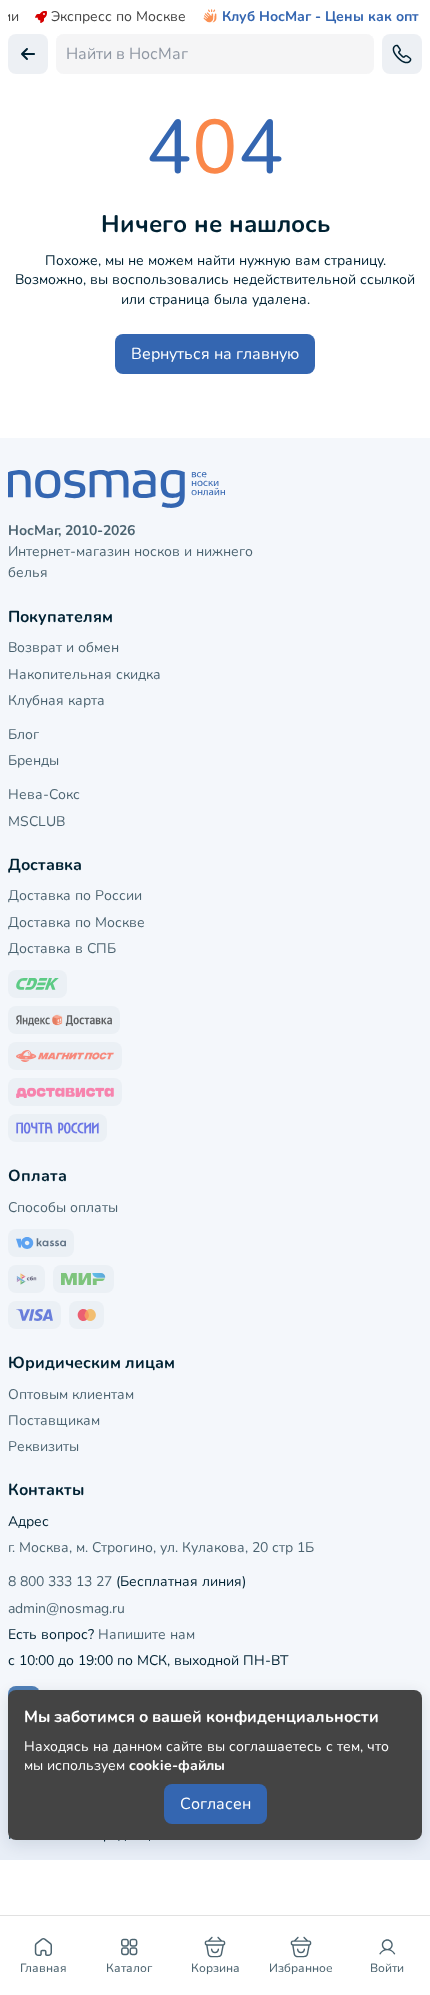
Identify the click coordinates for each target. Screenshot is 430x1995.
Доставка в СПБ (62, 948)
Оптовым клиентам (71, 1394)
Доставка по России (75, 895)
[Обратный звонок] (402, 54)
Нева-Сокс (44, 794)
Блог (23, 734)
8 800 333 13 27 (60, 1581)
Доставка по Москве (76, 922)
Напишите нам (146, 1634)
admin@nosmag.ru (66, 1608)
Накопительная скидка (84, 674)
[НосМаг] (215, 489)
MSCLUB (36, 821)
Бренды (33, 760)
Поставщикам (54, 1420)
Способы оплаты (63, 1207)
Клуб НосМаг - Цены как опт (320, 17)
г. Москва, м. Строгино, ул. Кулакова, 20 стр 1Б (161, 1547)
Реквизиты (43, 1446)
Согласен (215, 1804)
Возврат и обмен (63, 647)
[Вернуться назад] (28, 54)
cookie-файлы (177, 1765)
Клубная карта (56, 700)
